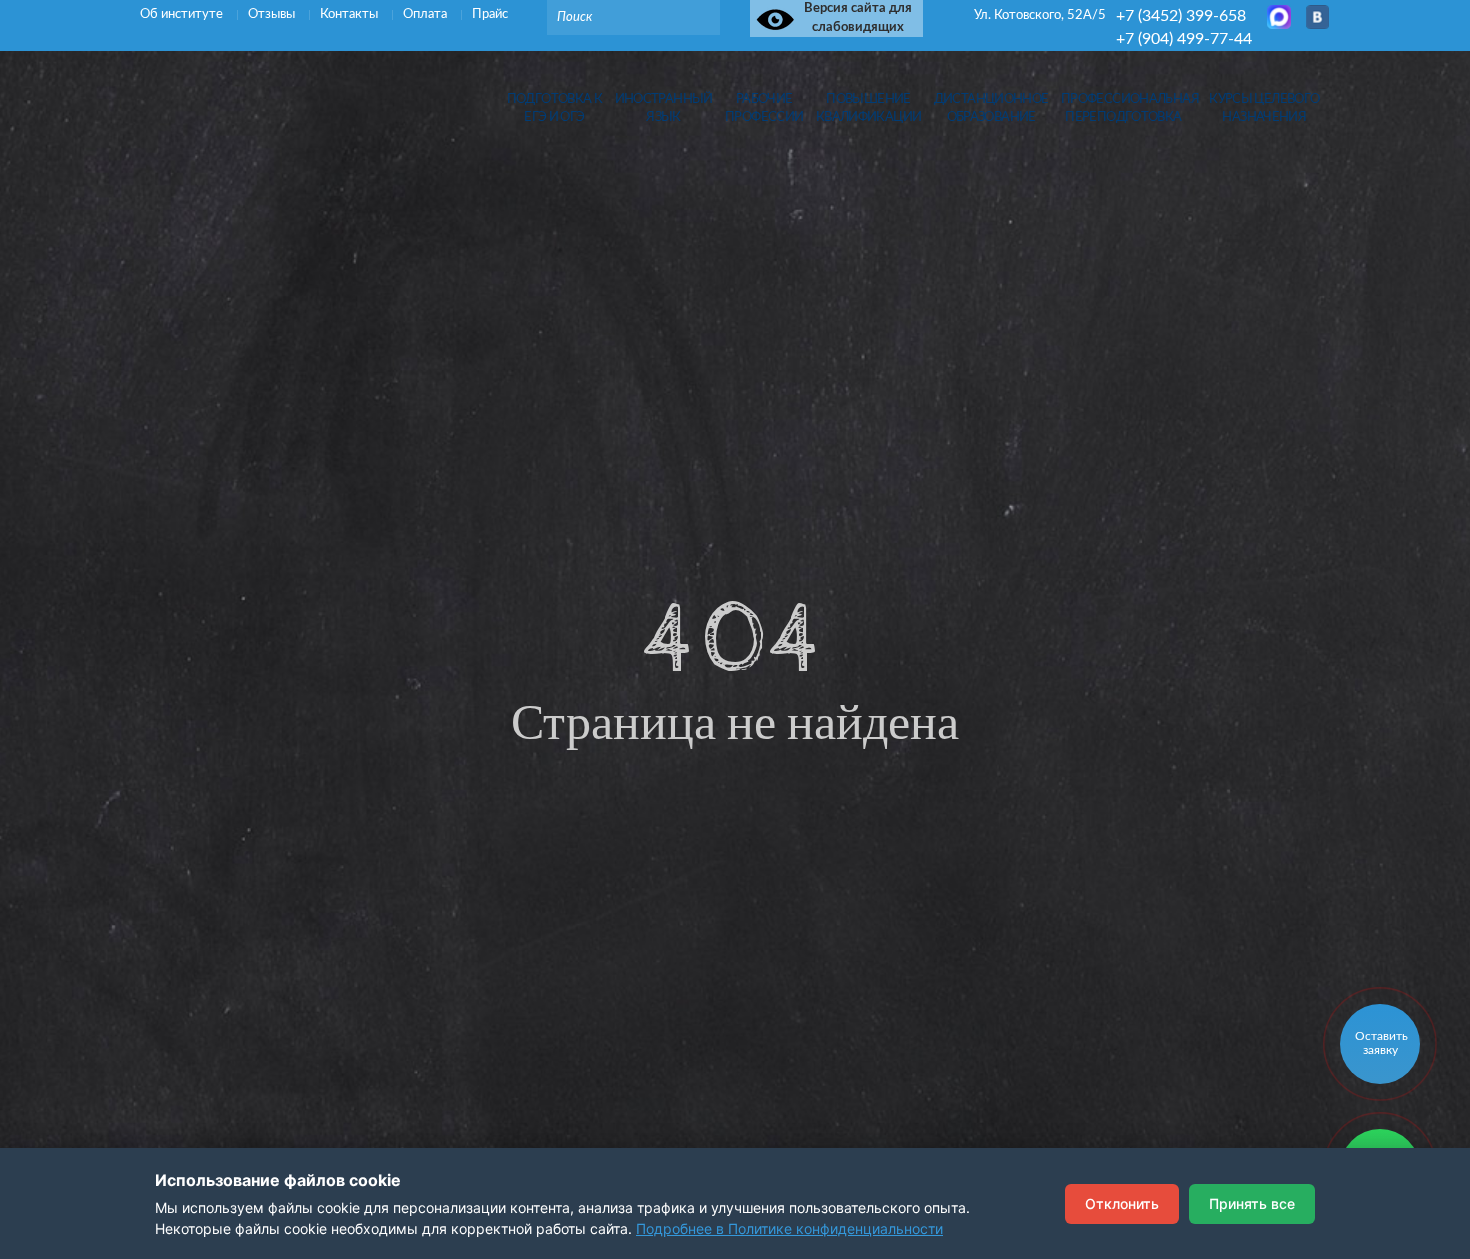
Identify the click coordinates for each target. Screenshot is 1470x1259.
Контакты (350, 14)
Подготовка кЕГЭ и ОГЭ (555, 108)
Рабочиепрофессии (764, 108)
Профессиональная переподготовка (1123, 108)
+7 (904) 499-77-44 (1184, 39)
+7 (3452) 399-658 (1181, 16)
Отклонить (1122, 1203)
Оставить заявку (1381, 1043)
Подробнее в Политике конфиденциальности (789, 1228)
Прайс (490, 14)
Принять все (1252, 1203)
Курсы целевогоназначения (1264, 108)
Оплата (426, 14)
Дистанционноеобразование (991, 108)
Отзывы (273, 14)
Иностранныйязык (664, 108)
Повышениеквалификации (869, 108)
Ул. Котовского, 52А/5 (1040, 15)
